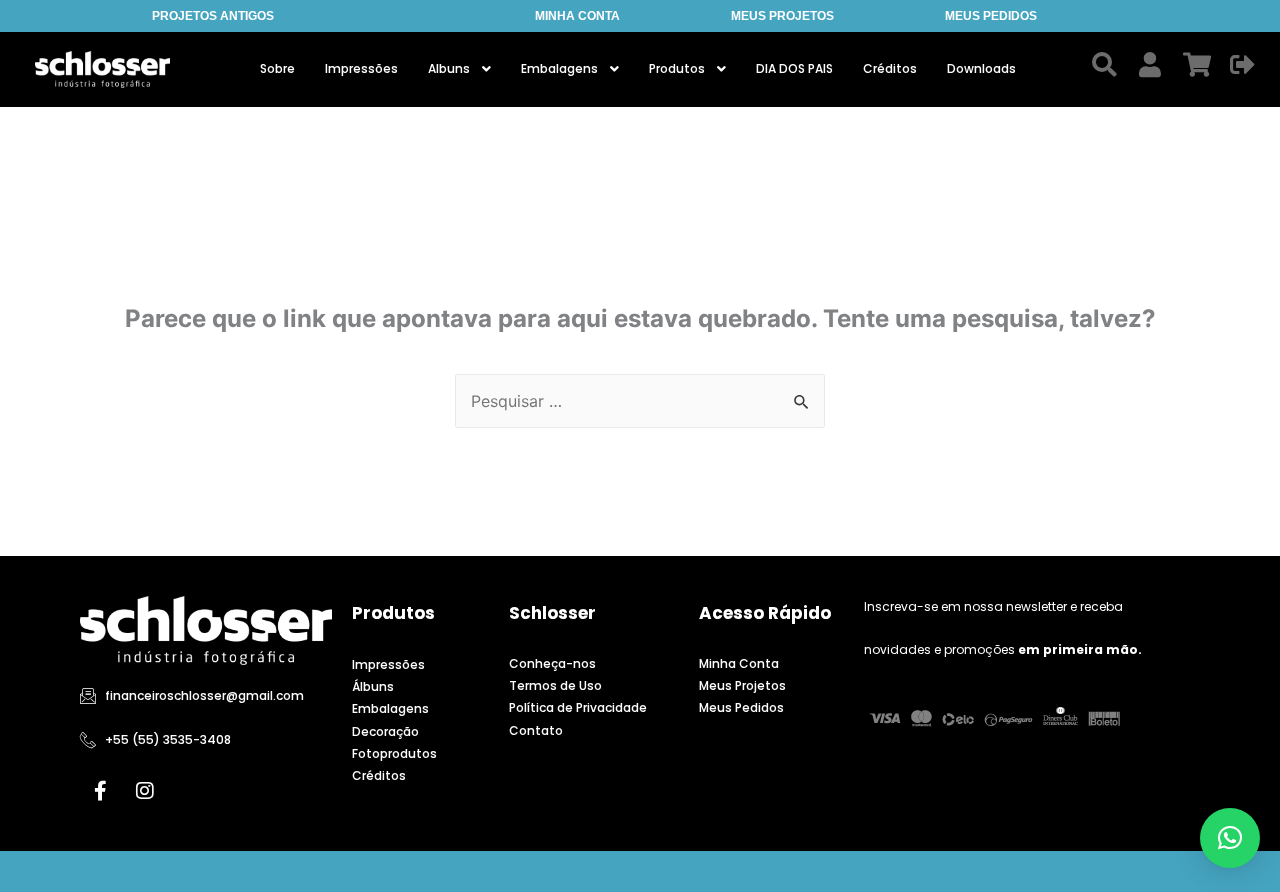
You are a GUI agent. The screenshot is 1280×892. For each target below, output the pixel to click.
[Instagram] (145, 791)
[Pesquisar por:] (640, 401)
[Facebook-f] (100, 791)
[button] (1230, 838)
